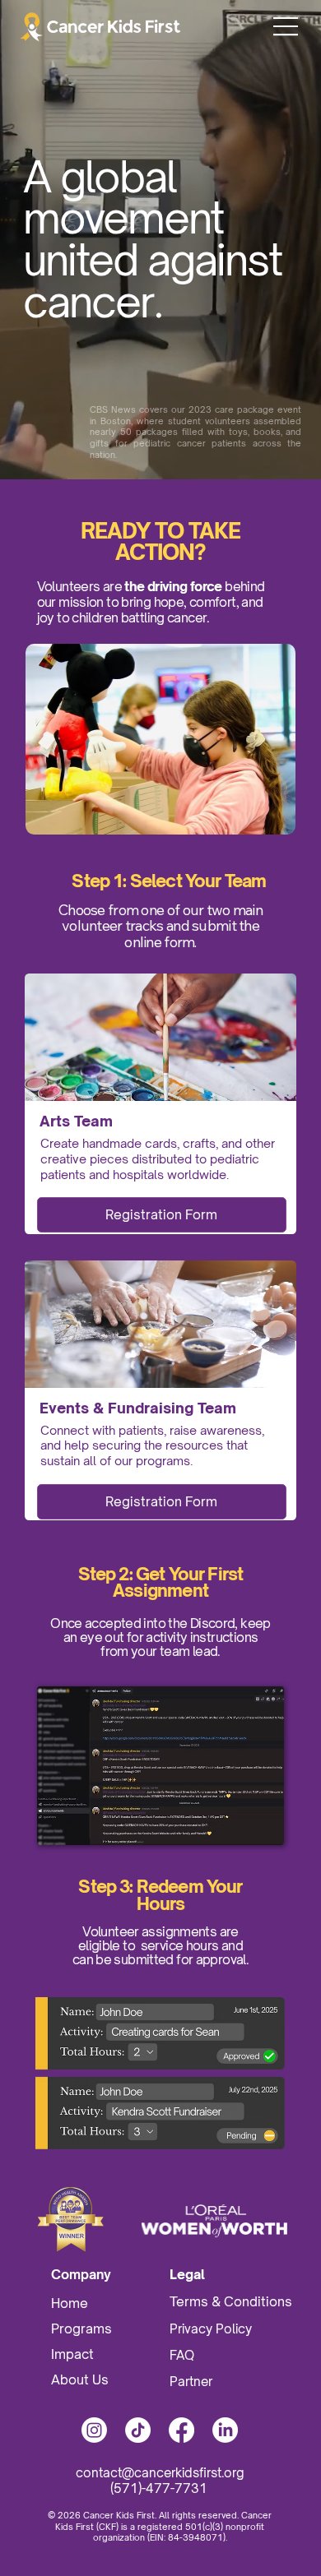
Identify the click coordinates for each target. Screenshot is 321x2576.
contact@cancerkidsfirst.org (160, 2473)
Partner (191, 2382)
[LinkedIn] (225, 2430)
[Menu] (286, 26)
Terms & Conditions (233, 2301)
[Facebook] (181, 2430)
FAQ (182, 2355)
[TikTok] (138, 2430)
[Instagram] (94, 2430)
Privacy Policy (212, 2329)
